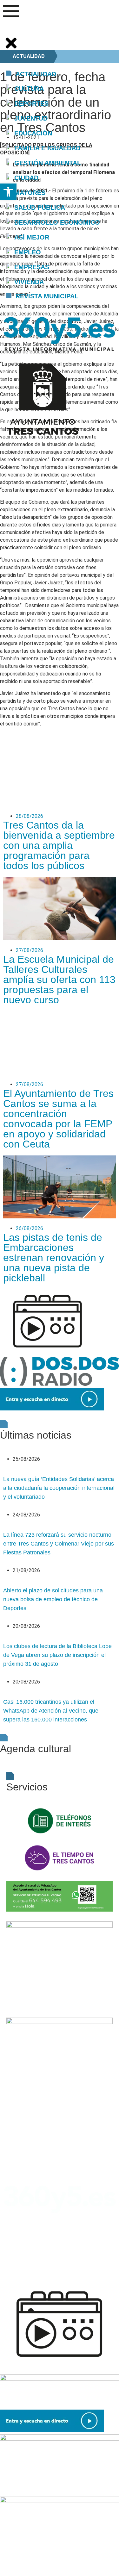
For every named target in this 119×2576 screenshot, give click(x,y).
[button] (8, 192)
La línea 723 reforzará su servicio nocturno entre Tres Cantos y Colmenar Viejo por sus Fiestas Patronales (59, 1544)
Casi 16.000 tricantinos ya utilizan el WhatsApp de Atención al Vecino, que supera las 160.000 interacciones (51, 1711)
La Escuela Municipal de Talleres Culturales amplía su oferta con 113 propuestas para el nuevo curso (59, 980)
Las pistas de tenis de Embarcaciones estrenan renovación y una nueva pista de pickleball (54, 1258)
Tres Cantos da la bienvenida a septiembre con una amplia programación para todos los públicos (59, 845)
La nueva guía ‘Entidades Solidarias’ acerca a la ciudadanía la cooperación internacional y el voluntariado (59, 1488)
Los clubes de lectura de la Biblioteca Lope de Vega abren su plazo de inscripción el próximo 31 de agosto (57, 1655)
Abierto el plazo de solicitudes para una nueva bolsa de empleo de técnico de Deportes (53, 1599)
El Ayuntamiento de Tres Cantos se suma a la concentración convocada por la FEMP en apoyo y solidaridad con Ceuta (58, 1119)
